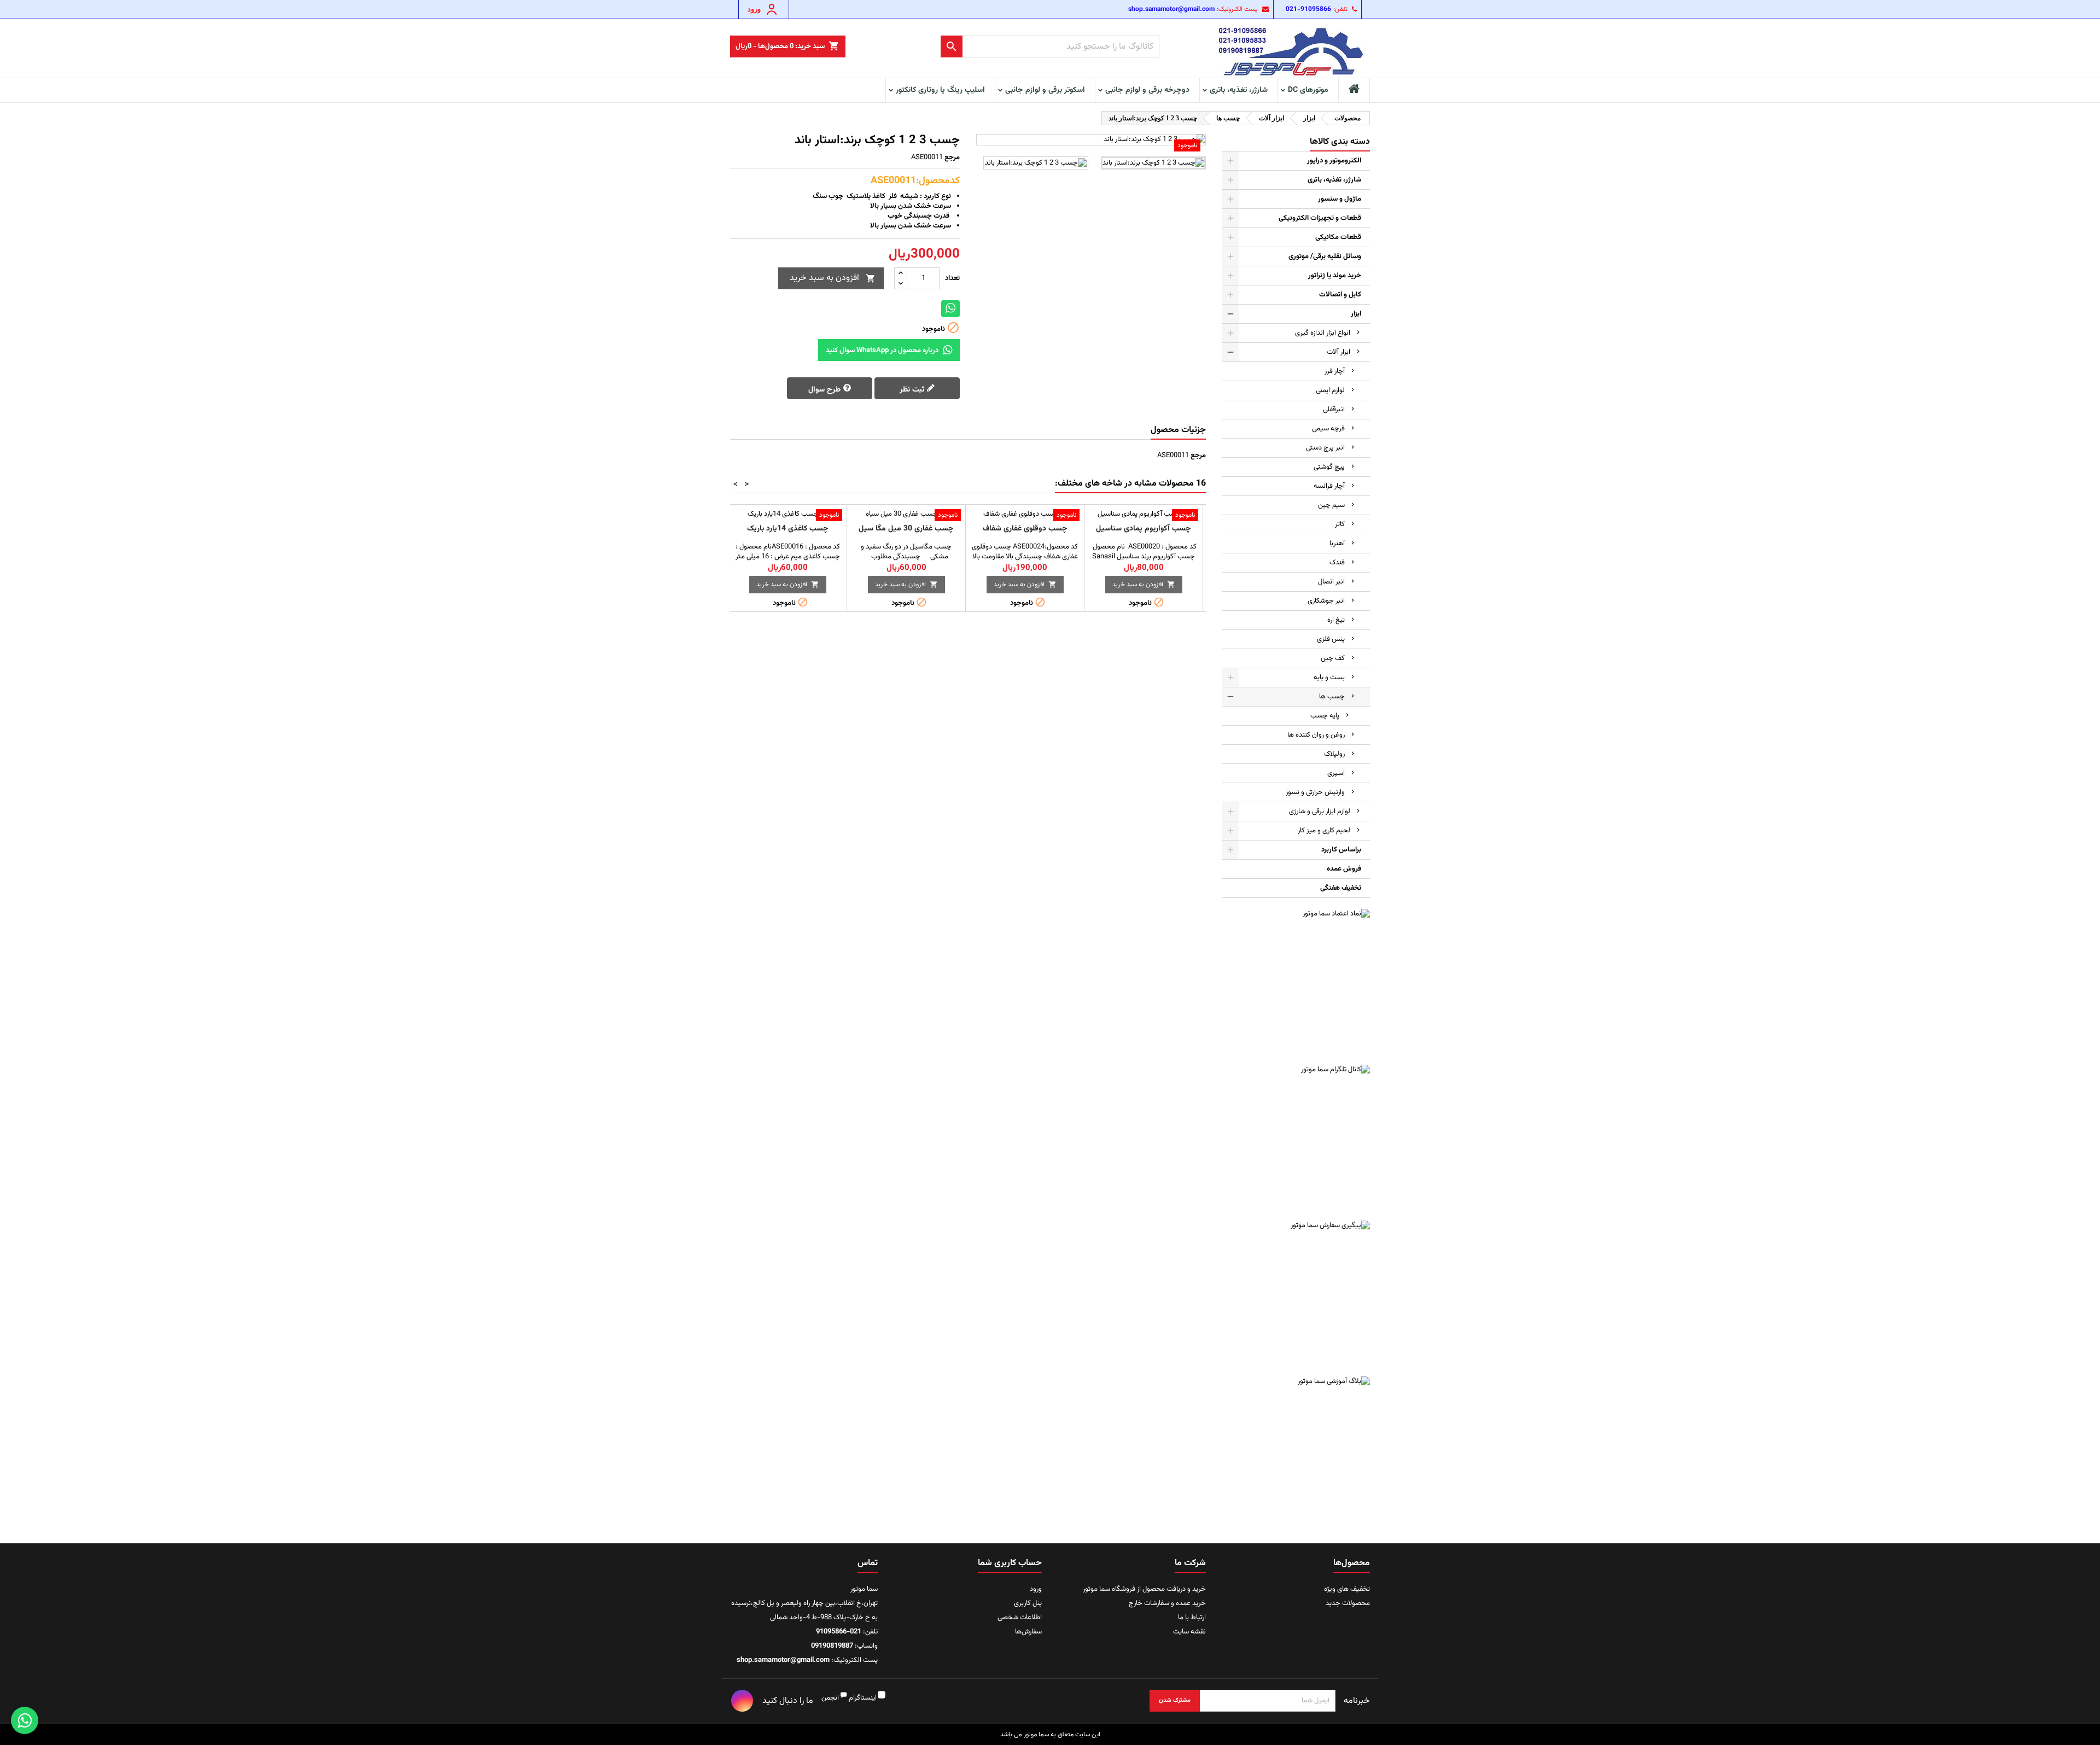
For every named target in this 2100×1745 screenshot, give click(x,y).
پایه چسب (1325, 716)
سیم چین (1331, 505)
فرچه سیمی (1328, 429)
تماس (868, 1563)
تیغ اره (1336, 620)
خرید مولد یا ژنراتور (1335, 276)
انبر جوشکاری (1326, 601)
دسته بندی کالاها (1340, 142)
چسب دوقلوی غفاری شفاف (1025, 529)
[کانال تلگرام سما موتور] (1296, 1139)
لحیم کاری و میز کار (1324, 831)
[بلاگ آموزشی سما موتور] (1296, 1450)
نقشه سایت (1189, 1632)
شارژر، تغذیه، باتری (1239, 90)
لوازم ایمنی (1330, 390)
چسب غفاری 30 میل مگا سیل (906, 529)
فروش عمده (1344, 869)
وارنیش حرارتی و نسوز (1315, 792)
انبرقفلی (1334, 410)
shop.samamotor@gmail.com (1171, 9)
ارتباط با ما (1192, 1618)
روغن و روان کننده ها (1316, 735)
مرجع (952, 157)
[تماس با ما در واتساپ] (25, 1720)
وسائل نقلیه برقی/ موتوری (1325, 256)
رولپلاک (1334, 754)
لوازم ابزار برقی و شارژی (1320, 812)
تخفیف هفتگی (1341, 888)
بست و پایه (1329, 678)
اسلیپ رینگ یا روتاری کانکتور (940, 90)
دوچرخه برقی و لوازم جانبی (1147, 90)
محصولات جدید (1348, 1603)
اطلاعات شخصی (1020, 1618)
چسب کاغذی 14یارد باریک (788, 529)
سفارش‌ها (1028, 1632)
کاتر (1340, 524)
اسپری (1336, 773)
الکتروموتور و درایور (1334, 161)
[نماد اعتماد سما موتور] (1296, 983)
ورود (1036, 1589)
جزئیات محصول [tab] (1178, 430)
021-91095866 (1308, 9)
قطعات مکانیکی (1338, 237)
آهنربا (1337, 544)
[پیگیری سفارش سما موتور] (1296, 1294)
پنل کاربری (1028, 1603)
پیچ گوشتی (1329, 467)
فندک (1337, 563)
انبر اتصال (1331, 582)
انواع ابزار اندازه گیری (1323, 333)
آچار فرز (1335, 371)
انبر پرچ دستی (1325, 448)
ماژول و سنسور (1340, 199)
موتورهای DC (1308, 90)
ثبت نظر (913, 389)
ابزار (1356, 314)
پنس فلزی (1331, 639)
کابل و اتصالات (1340, 295)
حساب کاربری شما (1010, 1563)
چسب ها (1332, 697)
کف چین (1333, 658)
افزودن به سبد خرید (833, 278)
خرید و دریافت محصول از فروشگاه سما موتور (1144, 1589)
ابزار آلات (1338, 352)
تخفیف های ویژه (1347, 1589)
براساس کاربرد (1341, 850)
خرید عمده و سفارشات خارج (1167, 1603)
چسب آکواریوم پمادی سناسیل (1144, 529)
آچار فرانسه (1329, 486)
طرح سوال (826, 389)
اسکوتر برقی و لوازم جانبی (1045, 90)
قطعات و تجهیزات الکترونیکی (1320, 218)
